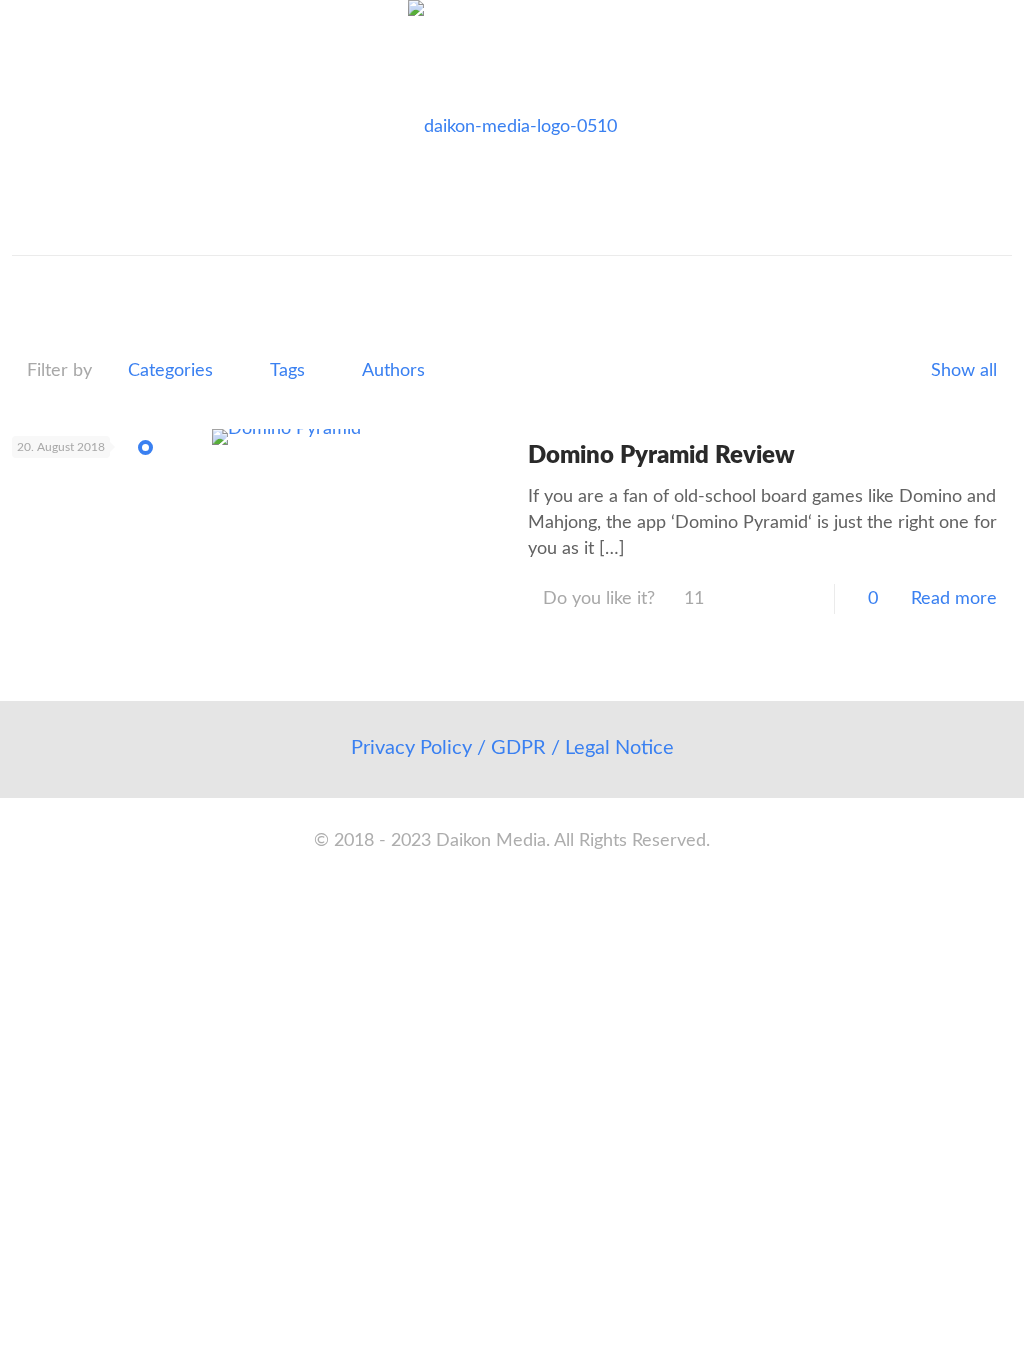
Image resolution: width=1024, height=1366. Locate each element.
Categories (170, 371)
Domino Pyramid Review (661, 456)
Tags (287, 371)
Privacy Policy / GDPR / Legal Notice (512, 748)
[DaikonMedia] (512, 127)
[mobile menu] (29, 284)
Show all (964, 371)
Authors (393, 371)
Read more (954, 599)
